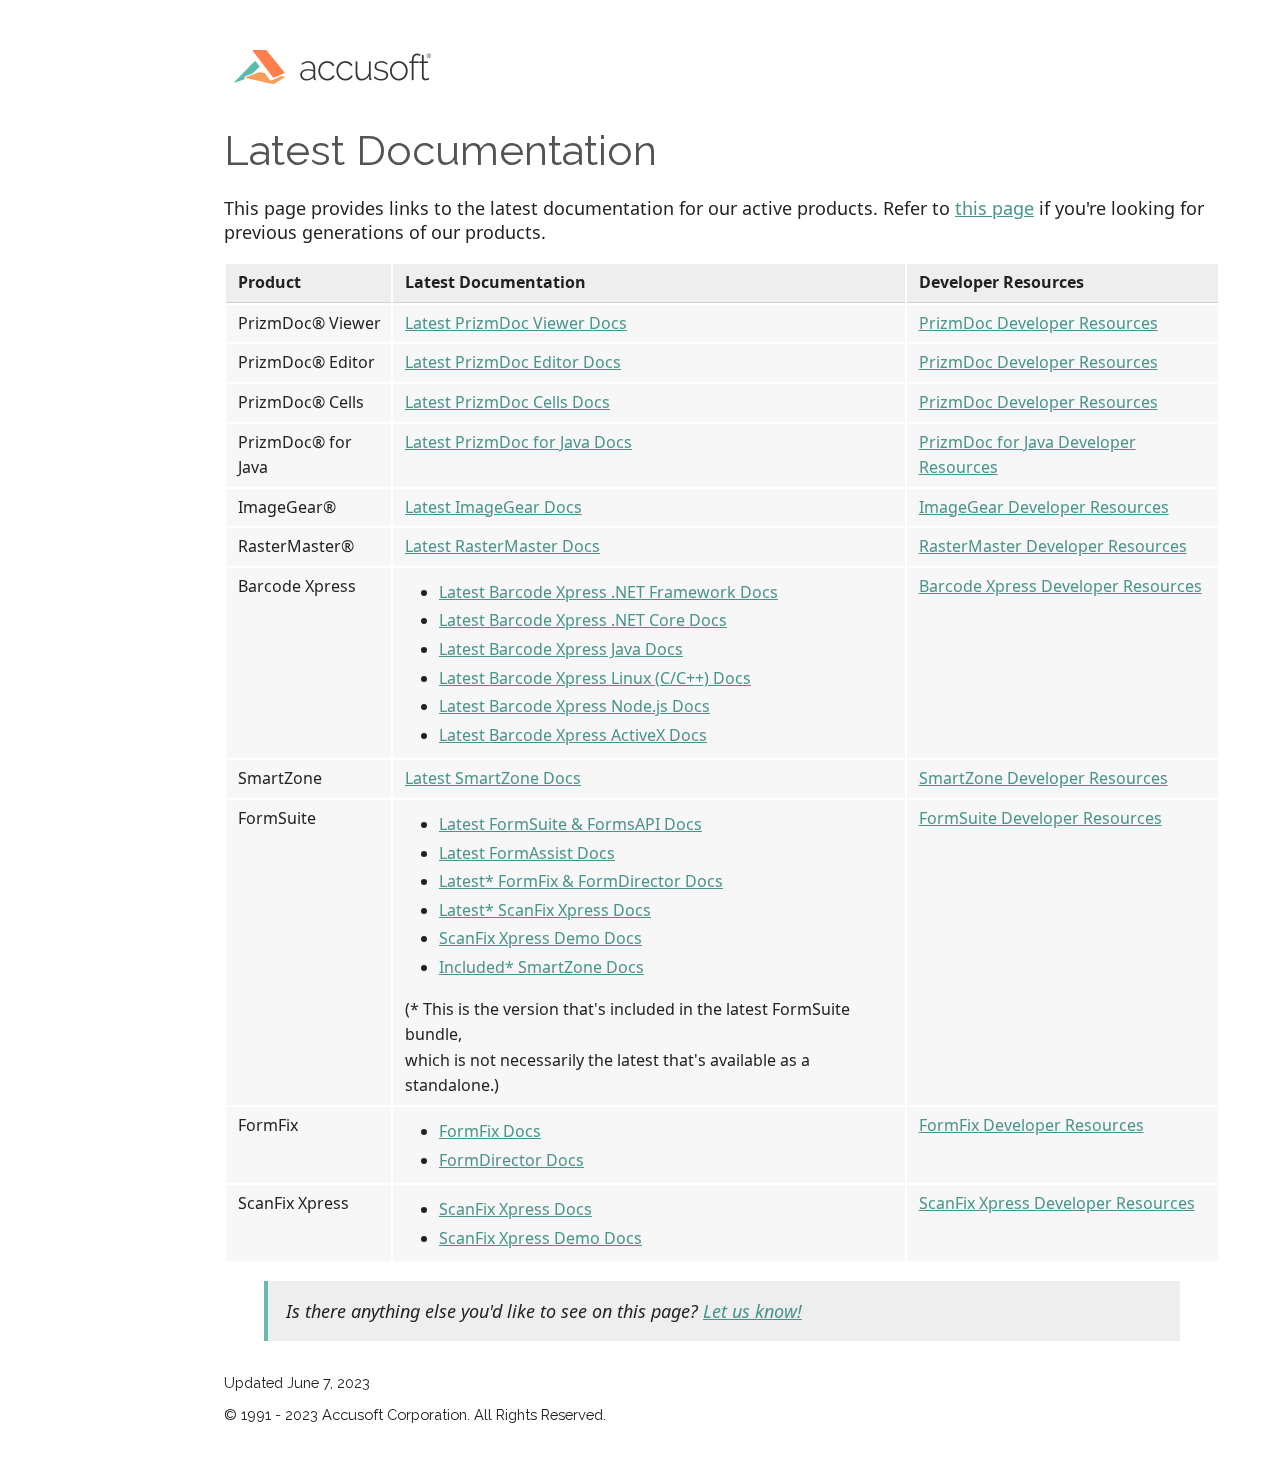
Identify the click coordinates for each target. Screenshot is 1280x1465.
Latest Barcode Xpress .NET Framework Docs (608, 592)
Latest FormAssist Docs (527, 853)
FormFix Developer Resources (1031, 1125)
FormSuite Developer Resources (1040, 818)
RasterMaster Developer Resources (1053, 546)
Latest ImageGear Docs (493, 507)
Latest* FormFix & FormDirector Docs (581, 881)
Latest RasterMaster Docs (502, 546)
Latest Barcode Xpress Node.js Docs (574, 706)
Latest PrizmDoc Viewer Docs (516, 323)
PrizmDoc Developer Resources (1038, 323)
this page (994, 208)
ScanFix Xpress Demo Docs (540, 938)
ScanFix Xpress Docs (515, 1209)
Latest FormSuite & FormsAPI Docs (570, 824)
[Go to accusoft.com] (339, 64)
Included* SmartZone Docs (541, 967)
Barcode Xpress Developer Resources (1060, 586)
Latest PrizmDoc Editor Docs (513, 362)
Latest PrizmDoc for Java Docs (518, 442)
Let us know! (752, 1311)
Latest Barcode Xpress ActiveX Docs (573, 735)
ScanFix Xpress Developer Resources (1057, 1203)
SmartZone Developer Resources (1043, 778)
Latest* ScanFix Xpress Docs (545, 910)
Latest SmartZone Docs (493, 778)
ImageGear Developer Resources (1044, 507)
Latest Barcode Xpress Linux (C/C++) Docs (595, 678)
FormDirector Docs (511, 1160)
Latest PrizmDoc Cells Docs (507, 402)
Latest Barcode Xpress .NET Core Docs (583, 620)
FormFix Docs (490, 1131)
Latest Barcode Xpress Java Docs (561, 649)
